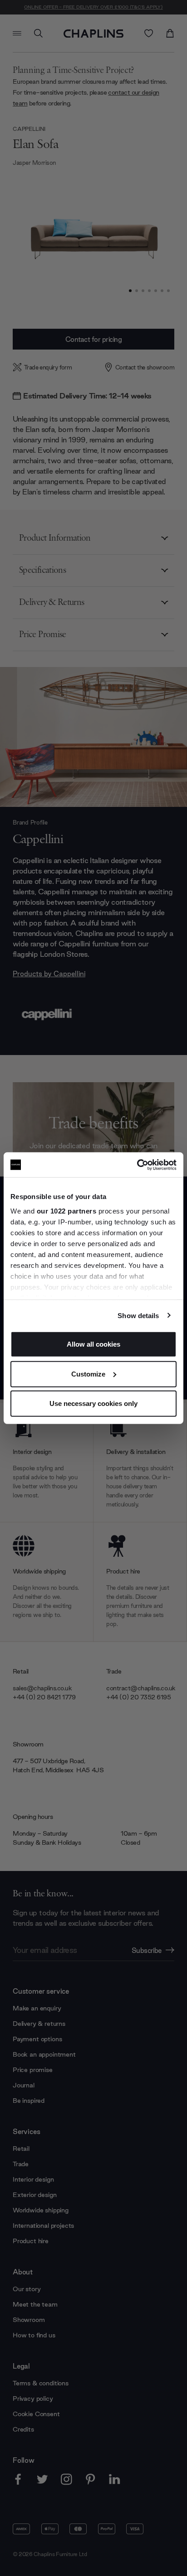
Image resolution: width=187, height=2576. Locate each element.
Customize (88, 1374)
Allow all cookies (93, 1344)
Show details (138, 1315)
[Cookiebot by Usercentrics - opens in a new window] (137, 1165)
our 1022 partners (67, 1211)
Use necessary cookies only (93, 1403)
